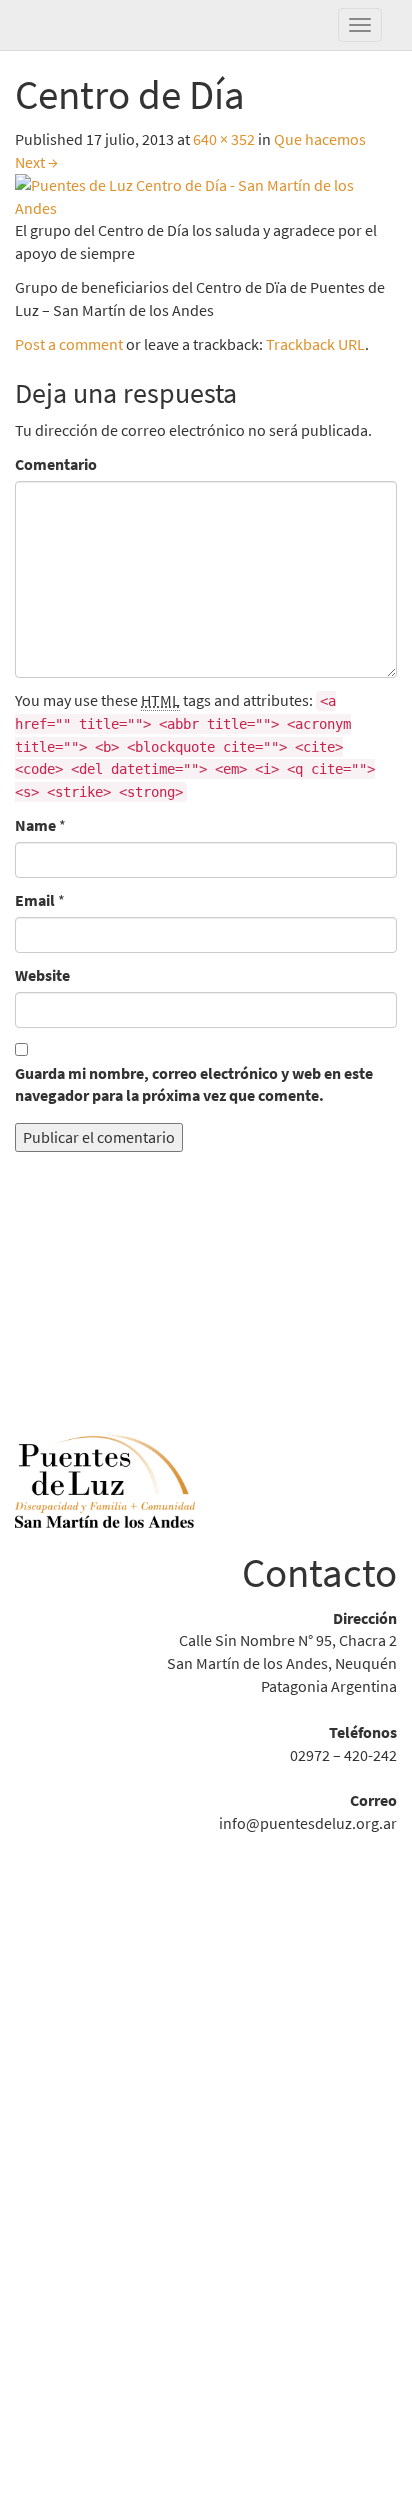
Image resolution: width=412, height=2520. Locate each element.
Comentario (56, 464)
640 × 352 (224, 139)
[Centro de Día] (206, 195)
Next (36, 162)
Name (35, 825)
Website (42, 975)
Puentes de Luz (115, 25)
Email (35, 900)
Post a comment (69, 344)
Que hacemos (320, 139)
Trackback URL (315, 344)
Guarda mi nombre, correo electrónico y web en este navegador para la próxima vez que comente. (194, 1084)
